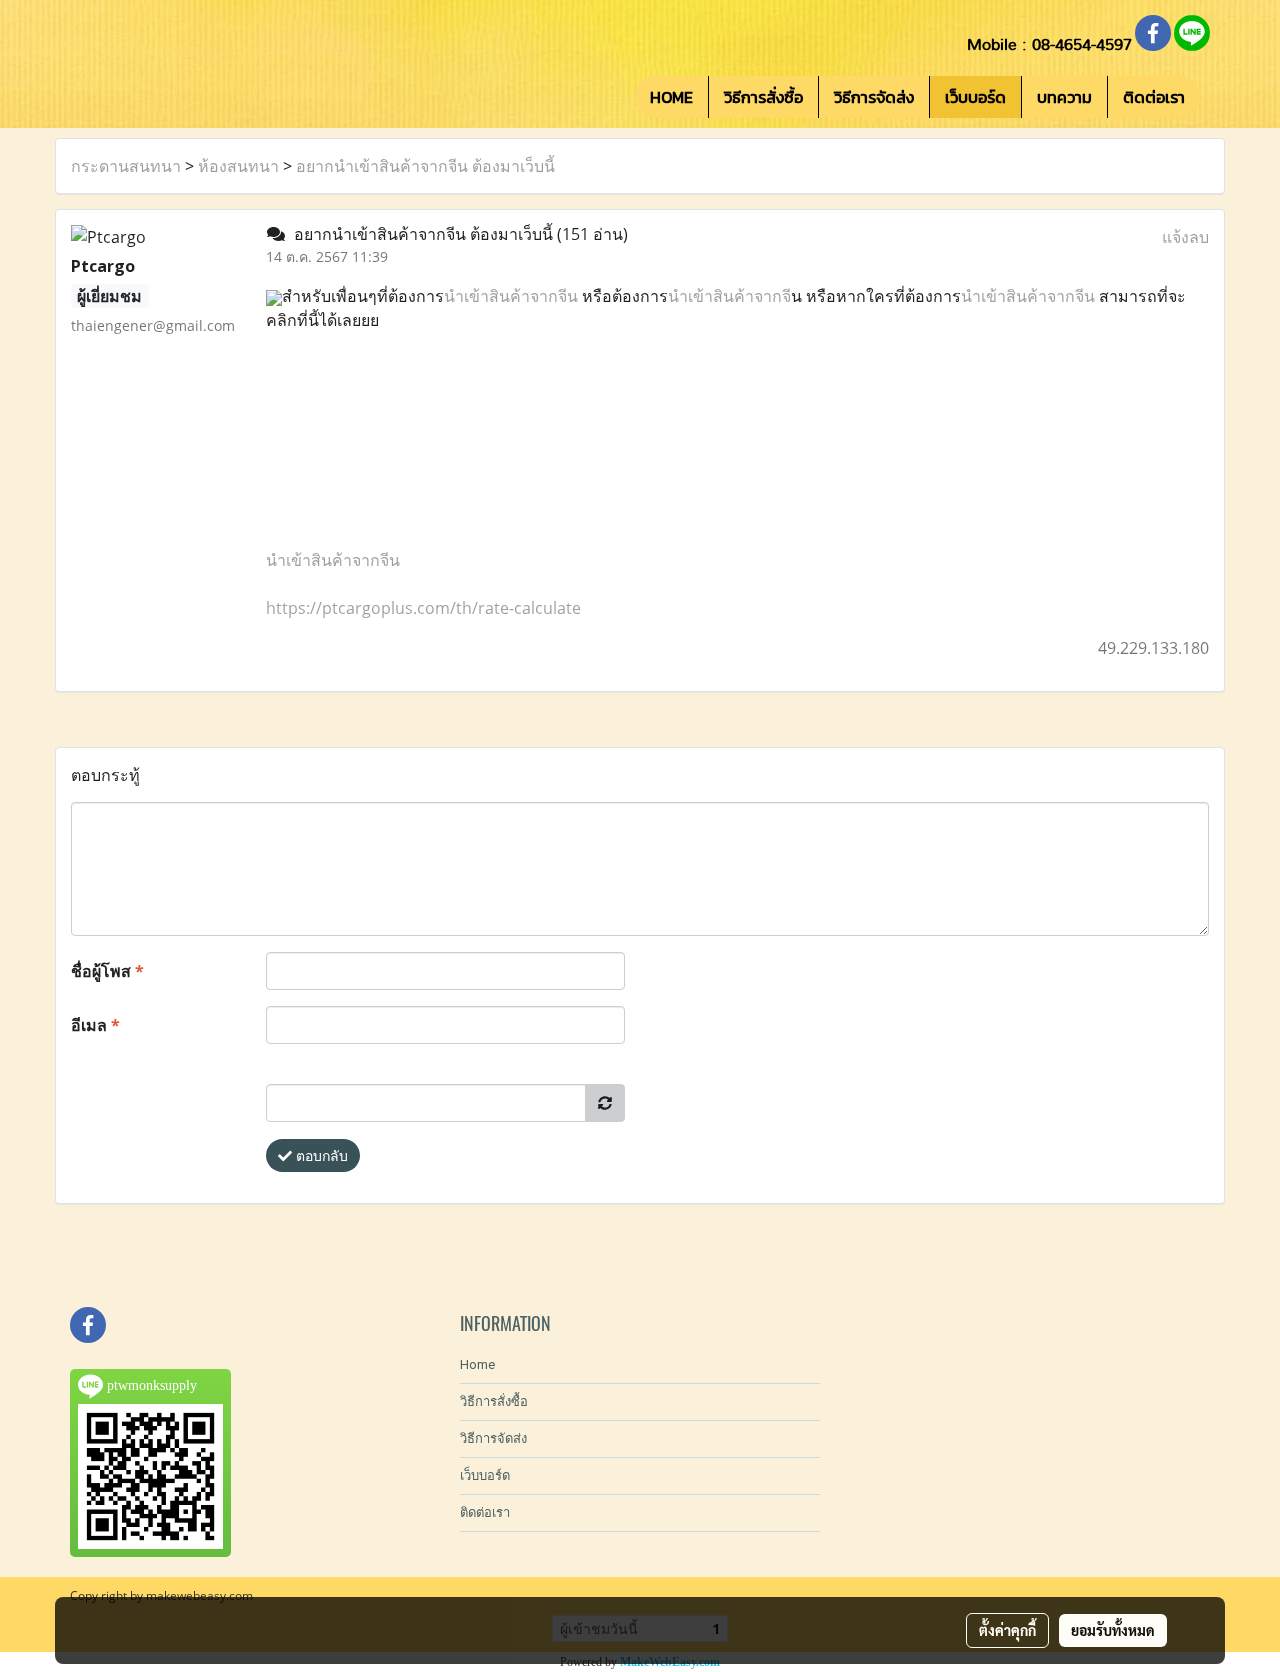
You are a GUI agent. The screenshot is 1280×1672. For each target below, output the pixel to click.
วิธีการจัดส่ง (874, 97)
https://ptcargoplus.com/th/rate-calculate (423, 608)
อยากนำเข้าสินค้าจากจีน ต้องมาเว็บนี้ (425, 166)
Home (477, 1364)
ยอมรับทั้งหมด (1113, 1630)
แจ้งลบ (1185, 237)
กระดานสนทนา (126, 166)
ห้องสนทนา (238, 166)
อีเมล (95, 1025)
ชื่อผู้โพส (107, 971)
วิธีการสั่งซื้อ (763, 97)
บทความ (1064, 97)
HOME (671, 97)
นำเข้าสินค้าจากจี (729, 296)
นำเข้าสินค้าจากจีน (513, 296)
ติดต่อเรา (1154, 97)
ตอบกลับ (320, 1155)
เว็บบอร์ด (975, 97)
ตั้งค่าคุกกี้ (1007, 1630)
